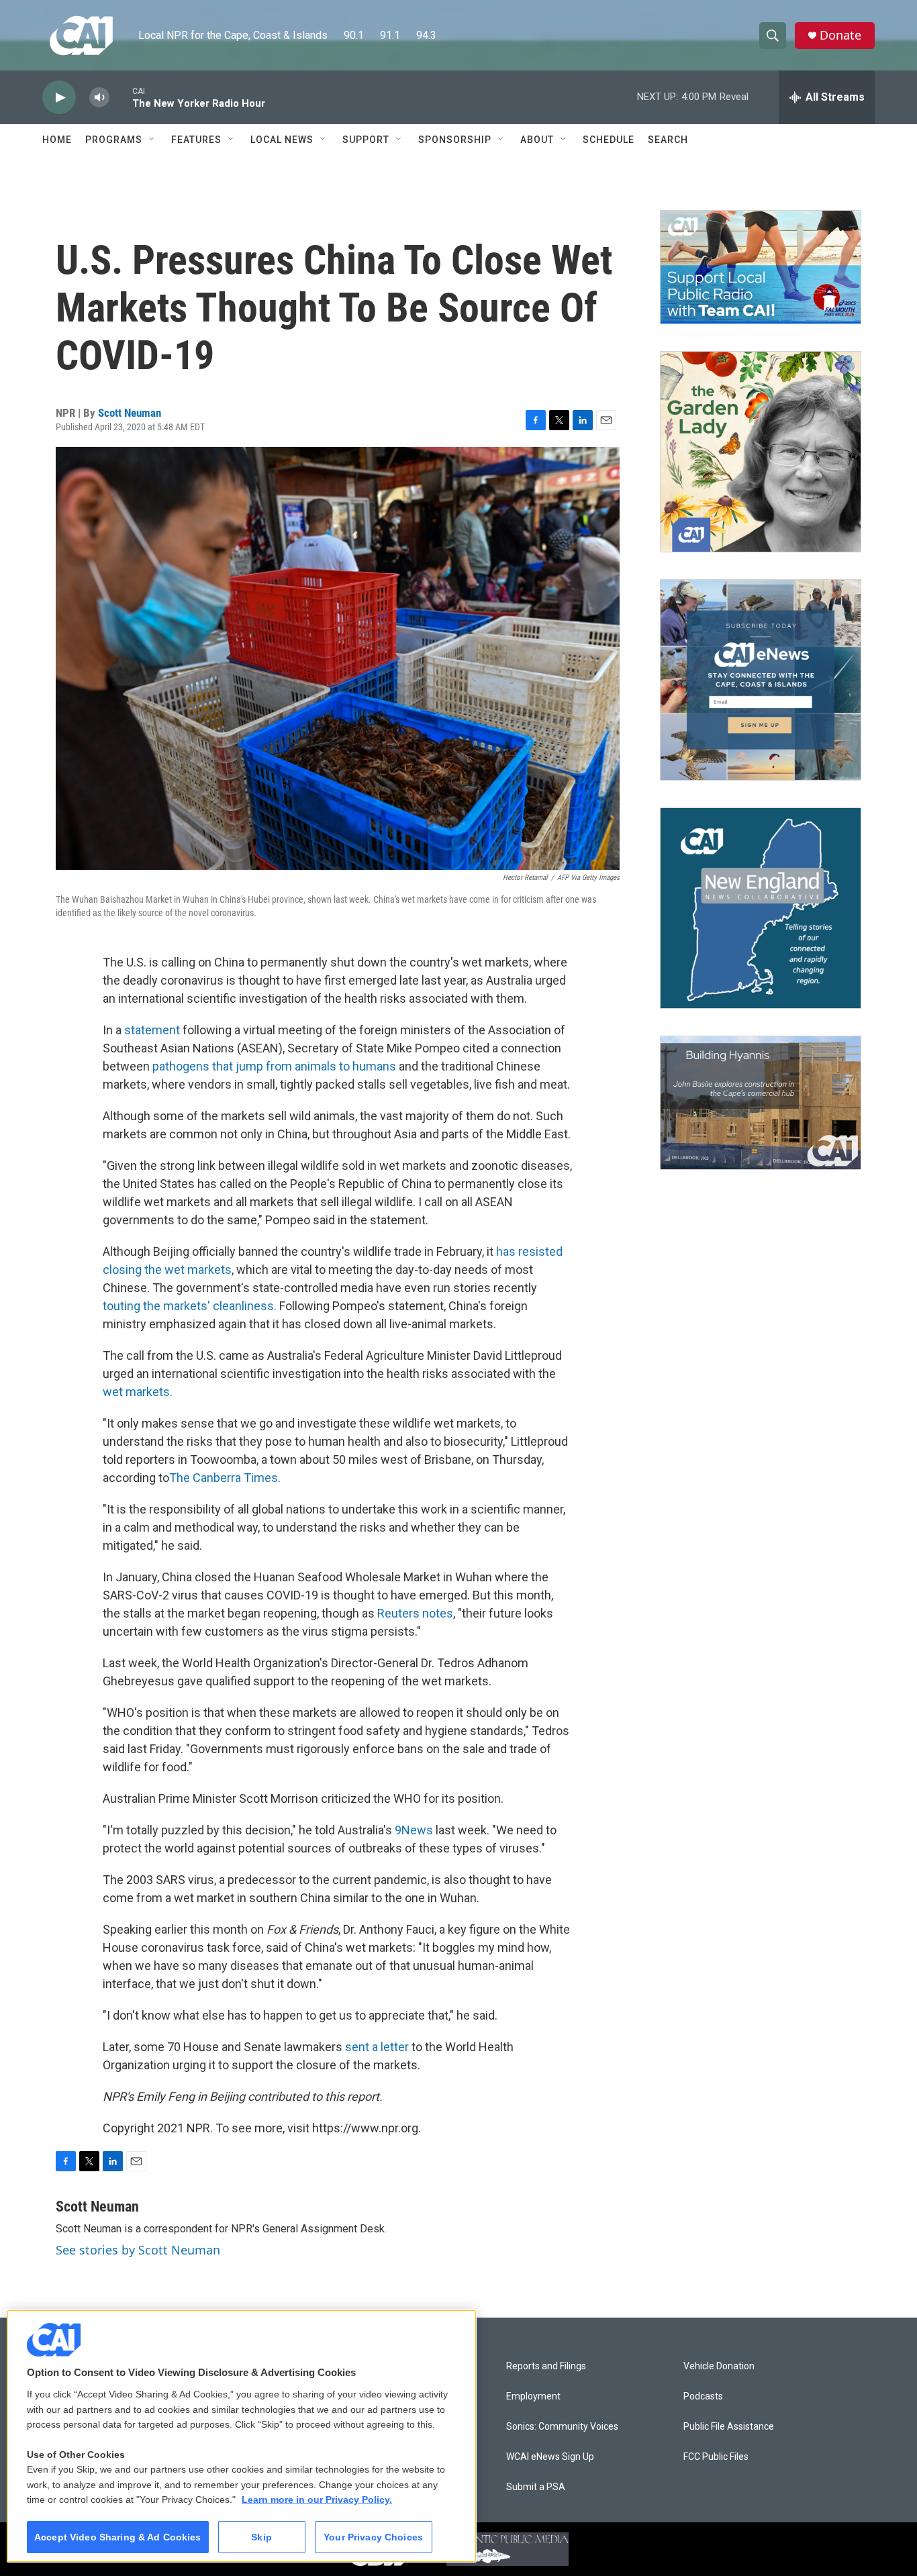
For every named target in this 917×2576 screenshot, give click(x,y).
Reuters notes (415, 1613)
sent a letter (377, 2047)
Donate (840, 35)
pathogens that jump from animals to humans (274, 1066)
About (537, 140)
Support (366, 140)
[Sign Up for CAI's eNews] (761, 680)
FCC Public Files (716, 2457)
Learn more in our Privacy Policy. (317, 2499)
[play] (59, 98)
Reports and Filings (546, 2366)
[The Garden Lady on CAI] (761, 452)
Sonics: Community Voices (562, 2427)
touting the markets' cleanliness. (190, 1306)
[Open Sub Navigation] (152, 140)
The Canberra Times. (225, 1478)
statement (152, 1030)
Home (57, 140)
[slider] (121, 97)
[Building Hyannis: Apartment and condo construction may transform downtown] (761, 1103)
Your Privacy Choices (373, 2537)
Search (668, 140)
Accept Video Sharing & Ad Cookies (118, 2537)
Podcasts (703, 2396)
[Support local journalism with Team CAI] (761, 267)
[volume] (99, 98)
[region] (242, 2436)
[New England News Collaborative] (761, 908)
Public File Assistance (729, 2427)
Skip (261, 2537)
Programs (114, 140)
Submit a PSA (536, 2487)
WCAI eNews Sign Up (550, 2457)
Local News (282, 140)
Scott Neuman (130, 413)
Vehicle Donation (719, 2366)
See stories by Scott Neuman (138, 2250)
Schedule (609, 140)
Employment (533, 2396)
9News (414, 1830)
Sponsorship (455, 140)
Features (196, 140)
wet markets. (138, 1392)
